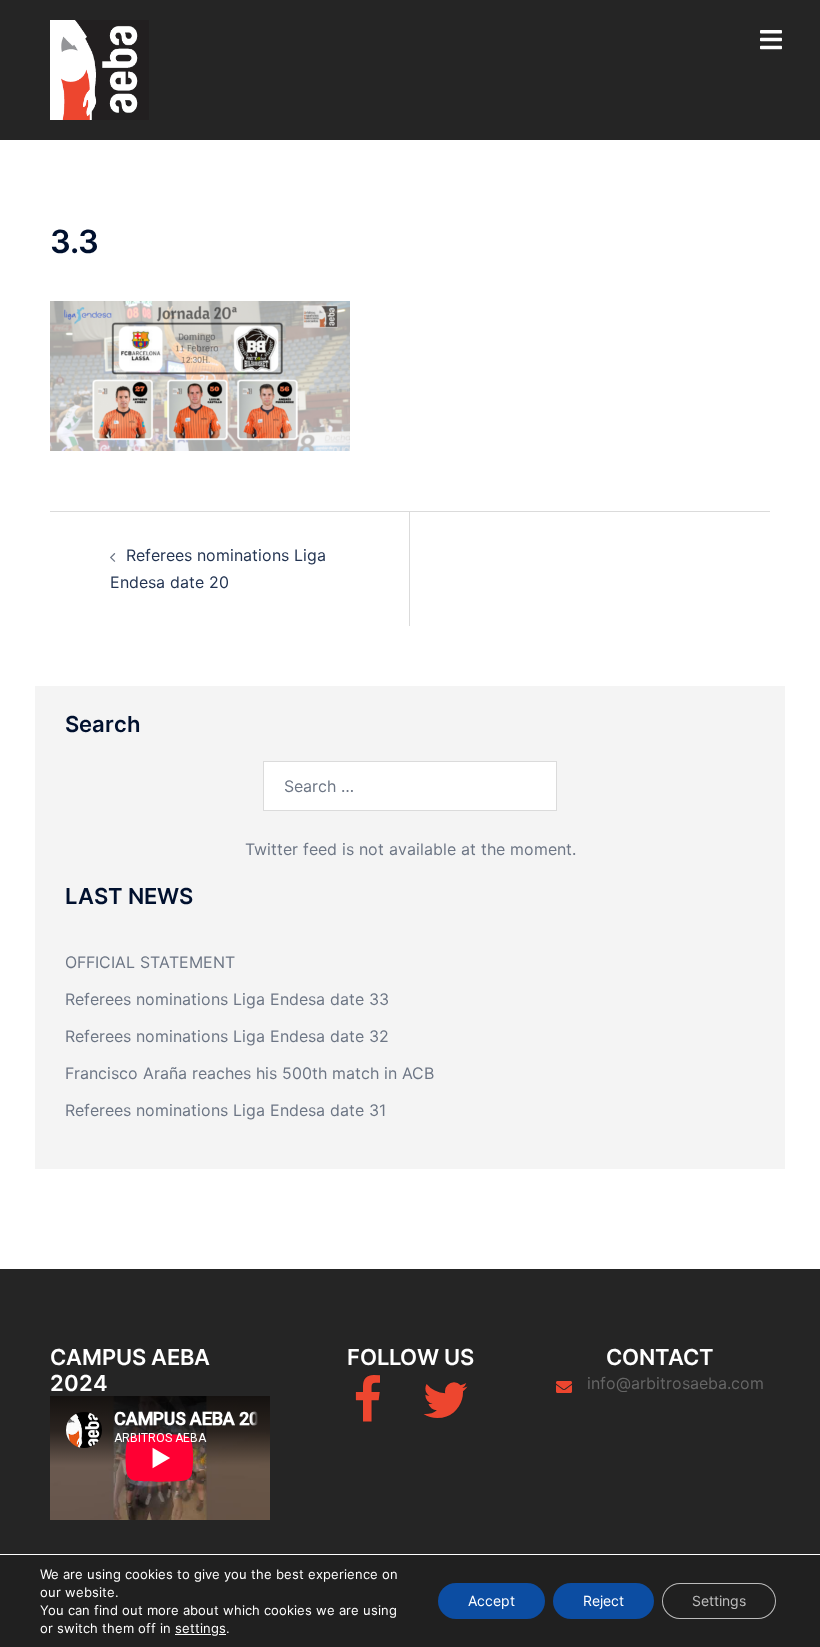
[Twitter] (445, 1412)
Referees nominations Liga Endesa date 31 (225, 1110)
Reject (603, 1600)
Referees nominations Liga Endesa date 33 (227, 999)
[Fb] (367, 1412)
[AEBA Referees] (99, 68)
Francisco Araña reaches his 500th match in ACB (249, 1073)
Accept (491, 1600)
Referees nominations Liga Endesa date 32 (227, 1036)
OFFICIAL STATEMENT (150, 962)
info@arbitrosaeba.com (675, 1383)
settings (200, 1628)
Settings (719, 1600)
